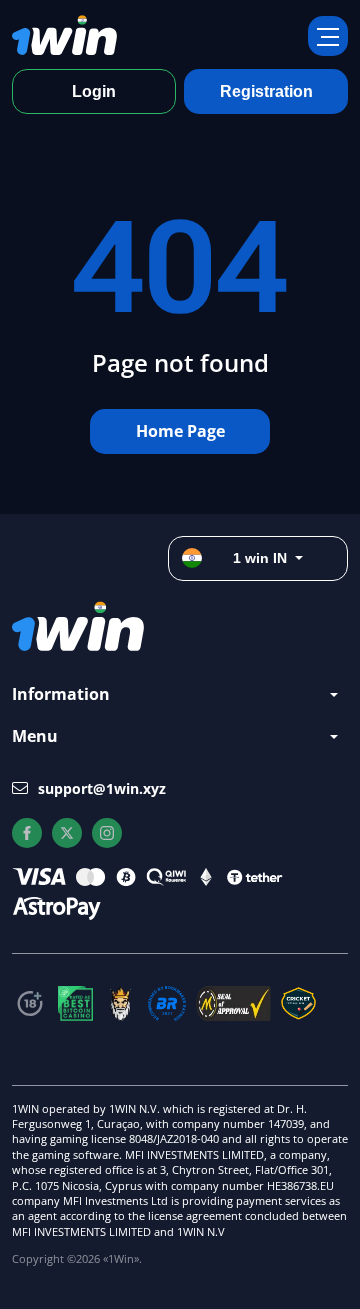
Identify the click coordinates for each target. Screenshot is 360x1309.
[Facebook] (27, 833)
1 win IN (260, 558)
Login (94, 91)
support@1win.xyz (102, 788)
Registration (266, 91)
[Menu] (328, 36)
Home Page (180, 431)
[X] (67, 833)
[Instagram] (107, 833)
